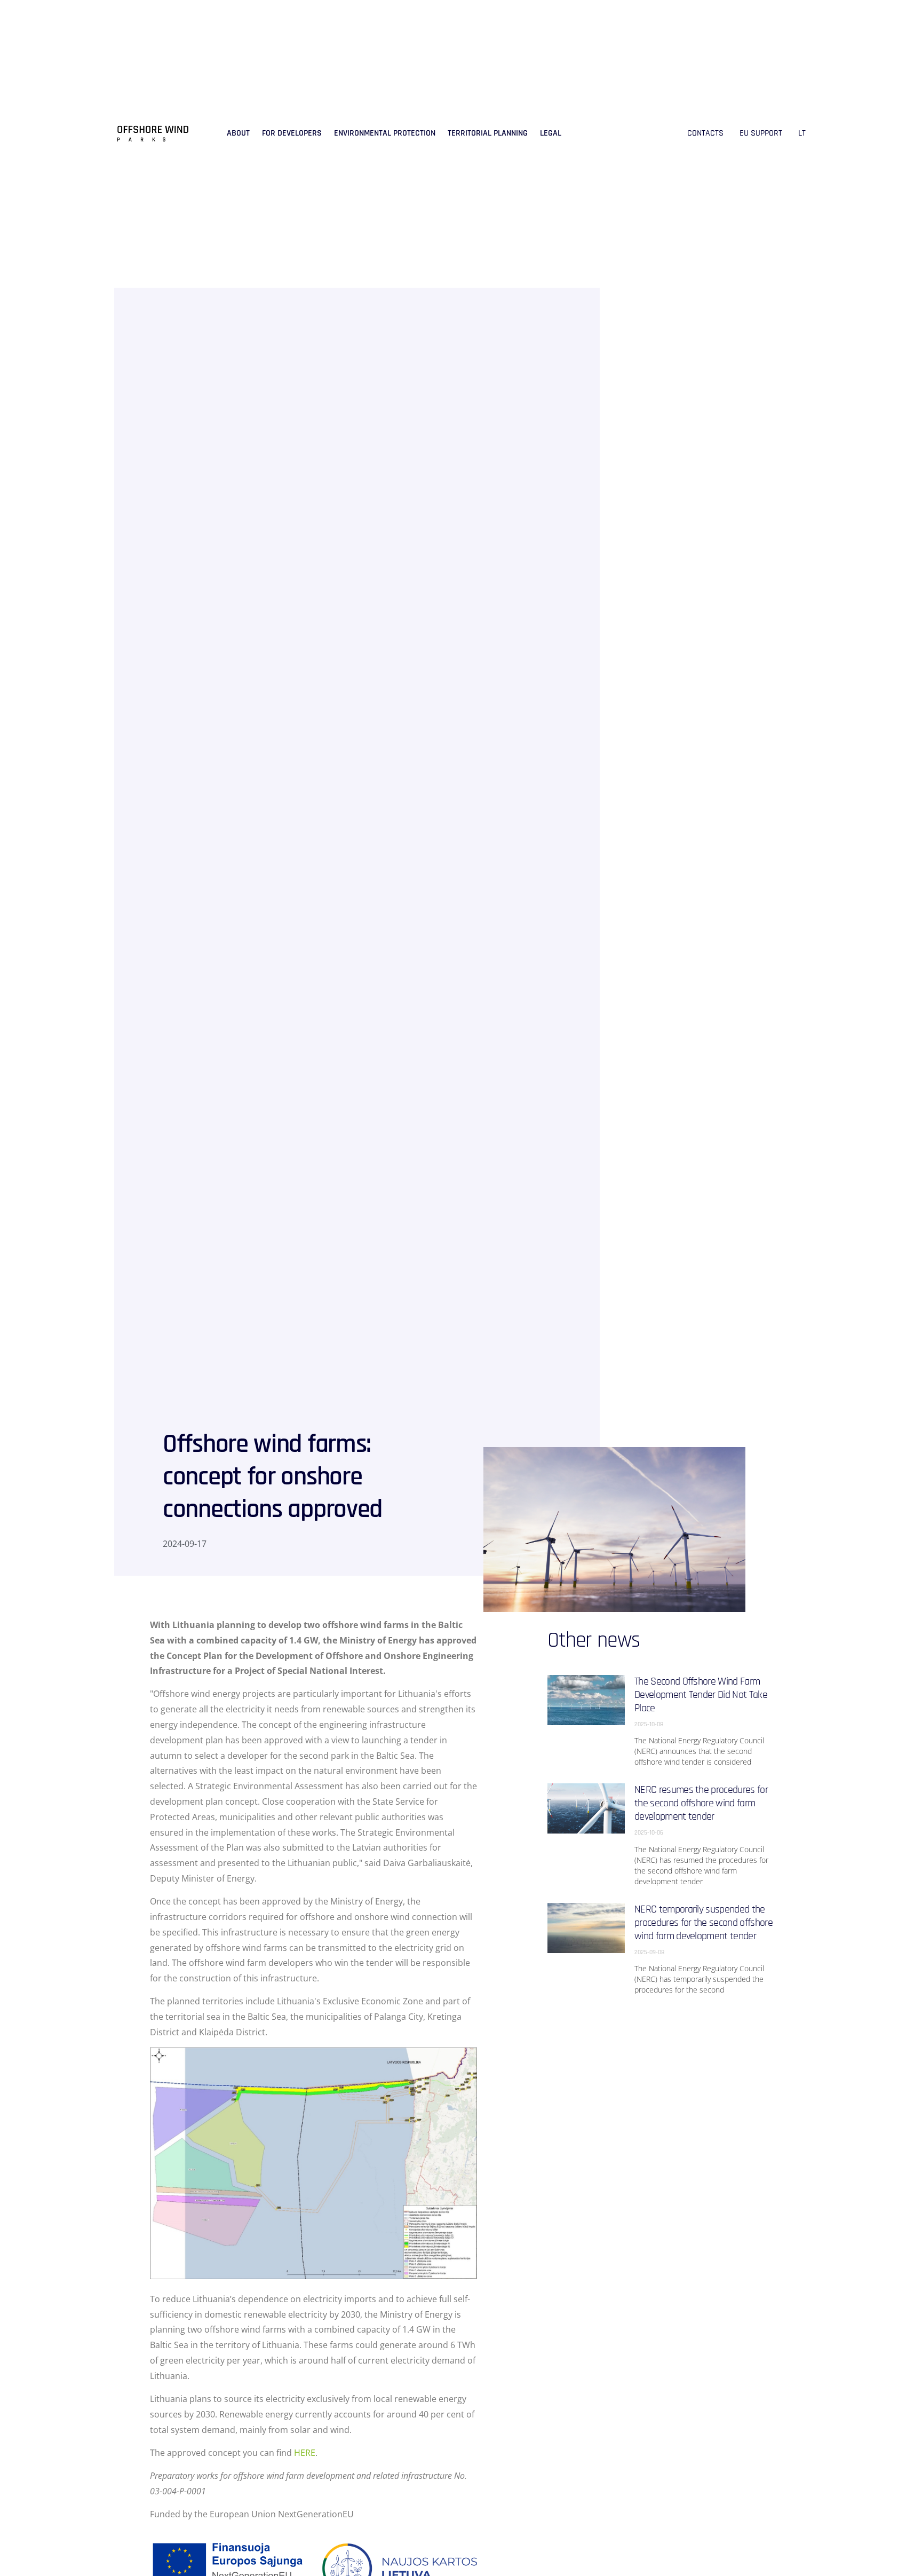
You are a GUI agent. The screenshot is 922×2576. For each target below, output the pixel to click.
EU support (761, 133)
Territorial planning (488, 133)
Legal (551, 133)
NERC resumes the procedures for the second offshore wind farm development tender (701, 1803)
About (238, 133)
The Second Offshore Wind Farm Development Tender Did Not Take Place (701, 1695)
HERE (305, 2453)
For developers (292, 133)
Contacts (705, 133)
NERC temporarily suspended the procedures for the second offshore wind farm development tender (704, 1923)
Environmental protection (385, 133)
